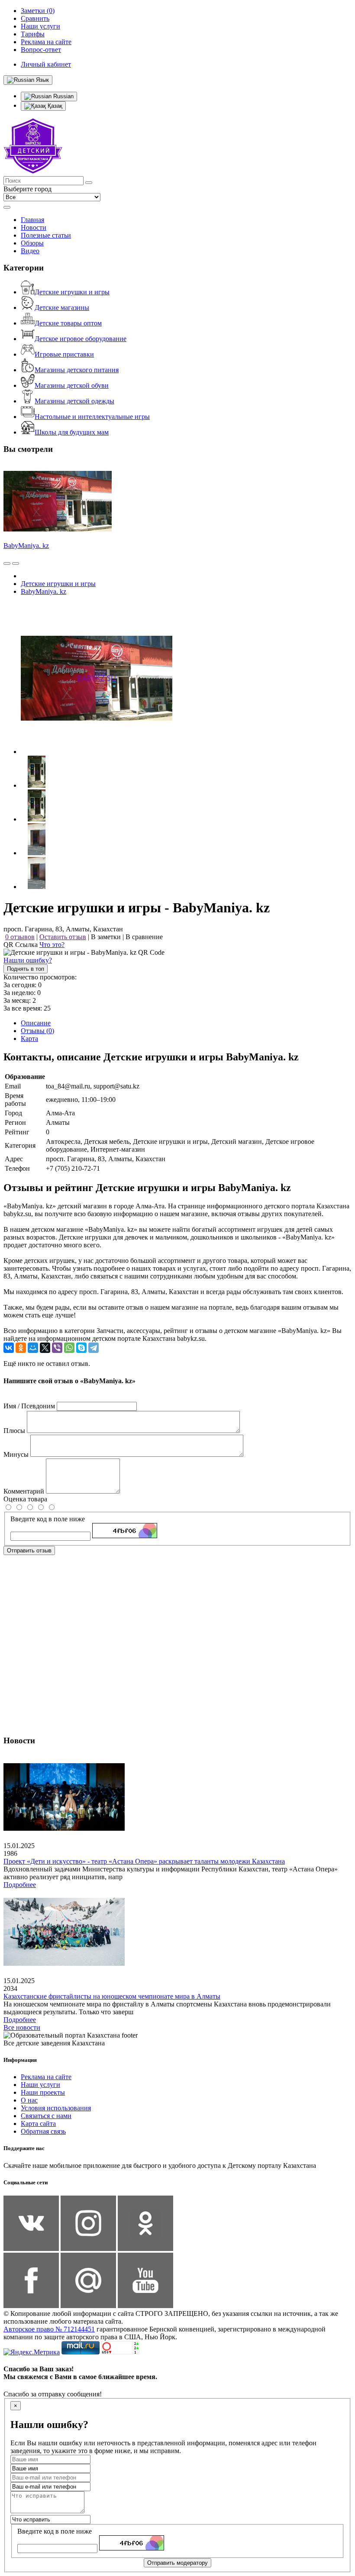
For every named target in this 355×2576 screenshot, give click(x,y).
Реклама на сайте (46, 2077)
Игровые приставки (64, 354)
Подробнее (20, 1885)
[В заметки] (16, 563)
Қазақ (54, 106)
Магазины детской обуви (72, 385)
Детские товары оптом (68, 323)
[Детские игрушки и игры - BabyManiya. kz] (97, 752)
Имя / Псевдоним (29, 1406)
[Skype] (81, 1348)
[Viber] (57, 1348)
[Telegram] (94, 1348)
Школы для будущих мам (72, 432)
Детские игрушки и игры (72, 292)
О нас (29, 2100)
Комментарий (24, 1491)
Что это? (52, 945)
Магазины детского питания (77, 370)
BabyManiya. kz (26, 546)
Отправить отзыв (29, 1550)
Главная (32, 220)
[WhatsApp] (69, 1348)
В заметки (106, 937)
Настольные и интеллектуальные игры (92, 417)
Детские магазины (62, 308)
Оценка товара (25, 1499)
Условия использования (56, 2108)
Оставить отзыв (63, 937)
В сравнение (144, 937)
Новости (34, 227)
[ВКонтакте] (9, 1348)
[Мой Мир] (33, 1348)
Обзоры (32, 243)
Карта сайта (38, 2124)
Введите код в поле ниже (48, 1519)
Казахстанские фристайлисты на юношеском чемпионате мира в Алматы (112, 1996)
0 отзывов (20, 937)
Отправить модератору (177, 2563)
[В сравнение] (7, 563)
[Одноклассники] (21, 1348)
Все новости (22, 2027)
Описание (36, 1023)
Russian (63, 96)
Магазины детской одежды (74, 401)
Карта (29, 1038)
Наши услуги (40, 2085)
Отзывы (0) (37, 1031)
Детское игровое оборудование (81, 339)
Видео (30, 251)
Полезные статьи (46, 235)
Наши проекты (43, 2092)
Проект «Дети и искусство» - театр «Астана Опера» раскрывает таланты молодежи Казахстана (144, 1861)
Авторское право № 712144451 (49, 2329)
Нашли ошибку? (28, 960)
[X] (45, 1348)
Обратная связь (43, 2131)
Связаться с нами (46, 2116)
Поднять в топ (26, 969)
